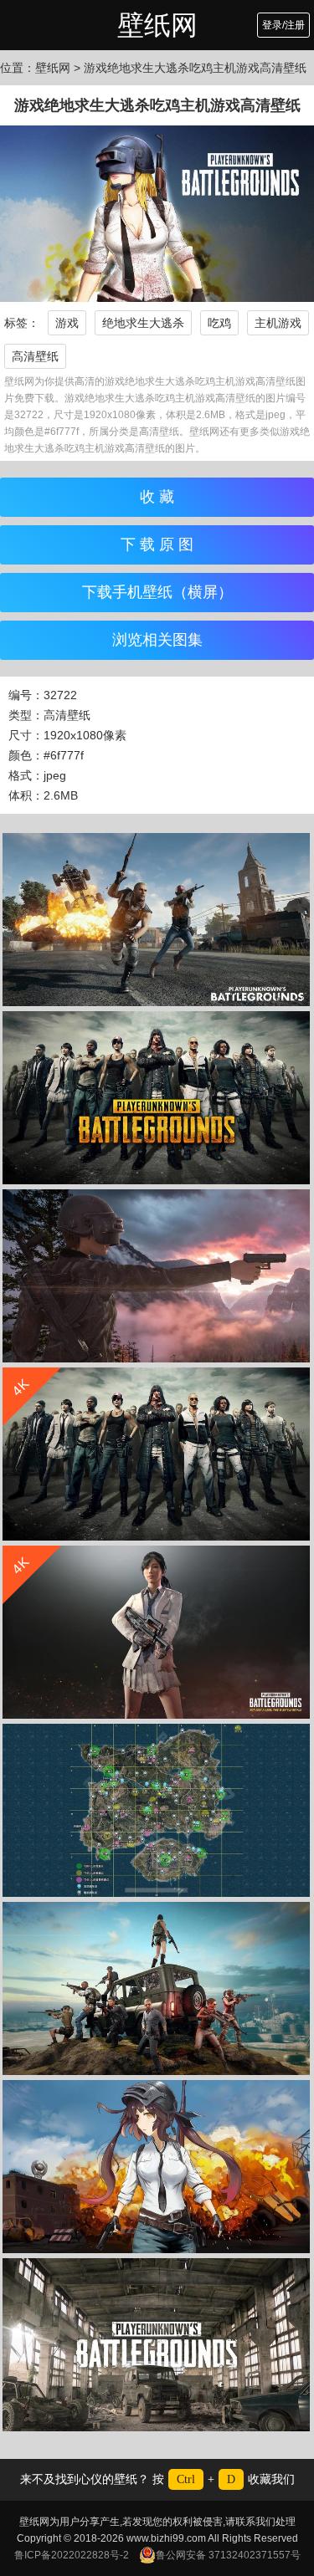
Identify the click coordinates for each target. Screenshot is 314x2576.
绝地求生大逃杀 (143, 323)
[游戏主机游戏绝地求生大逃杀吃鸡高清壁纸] (156, 1098)
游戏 (67, 323)
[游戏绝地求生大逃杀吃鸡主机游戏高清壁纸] (156, 920)
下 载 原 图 (157, 544)
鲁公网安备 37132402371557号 (228, 2555)
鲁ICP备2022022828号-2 (72, 2555)
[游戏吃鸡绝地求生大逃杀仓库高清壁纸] (156, 2345)
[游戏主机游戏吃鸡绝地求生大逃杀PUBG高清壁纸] (156, 1988)
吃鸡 (219, 323)
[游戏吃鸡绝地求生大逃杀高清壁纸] (156, 1810)
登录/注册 (283, 25)
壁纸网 (157, 25)
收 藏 (157, 497)
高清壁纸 (35, 356)
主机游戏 (278, 323)
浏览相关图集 (157, 640)
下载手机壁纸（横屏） (157, 592)
